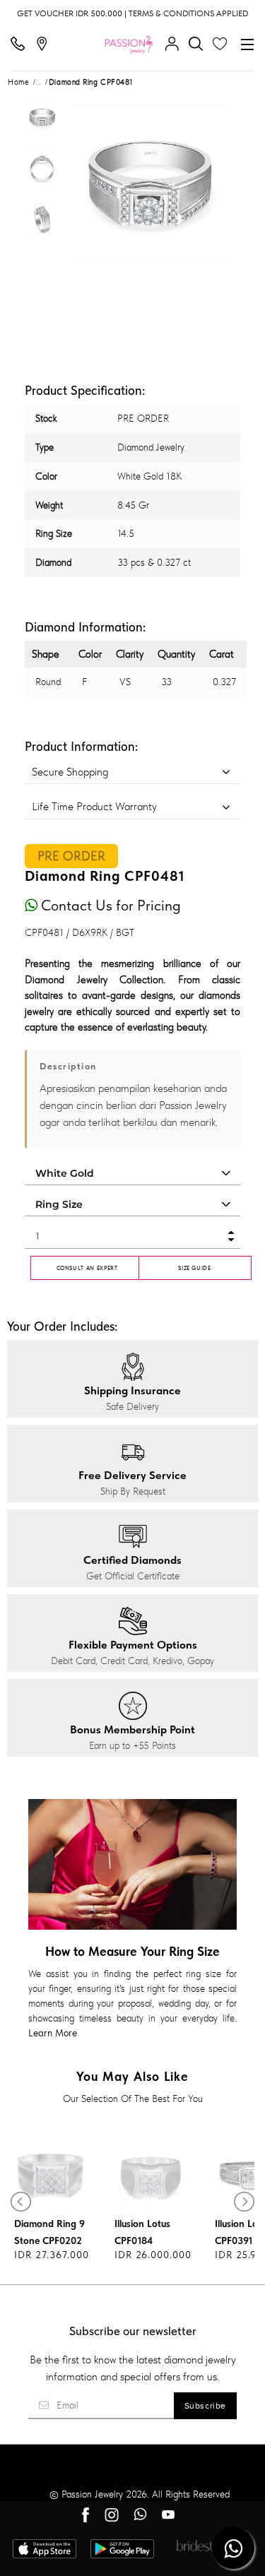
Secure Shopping (70, 772)
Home (18, 82)
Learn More (53, 2033)
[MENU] (247, 44)
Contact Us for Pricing (109, 905)
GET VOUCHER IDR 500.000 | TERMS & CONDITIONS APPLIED (132, 13)
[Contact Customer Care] (21, 44)
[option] (42, 122)
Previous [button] (85, 184)
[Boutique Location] (45, 44)
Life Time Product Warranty (94, 806)
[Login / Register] (175, 44)
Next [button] (215, 184)
